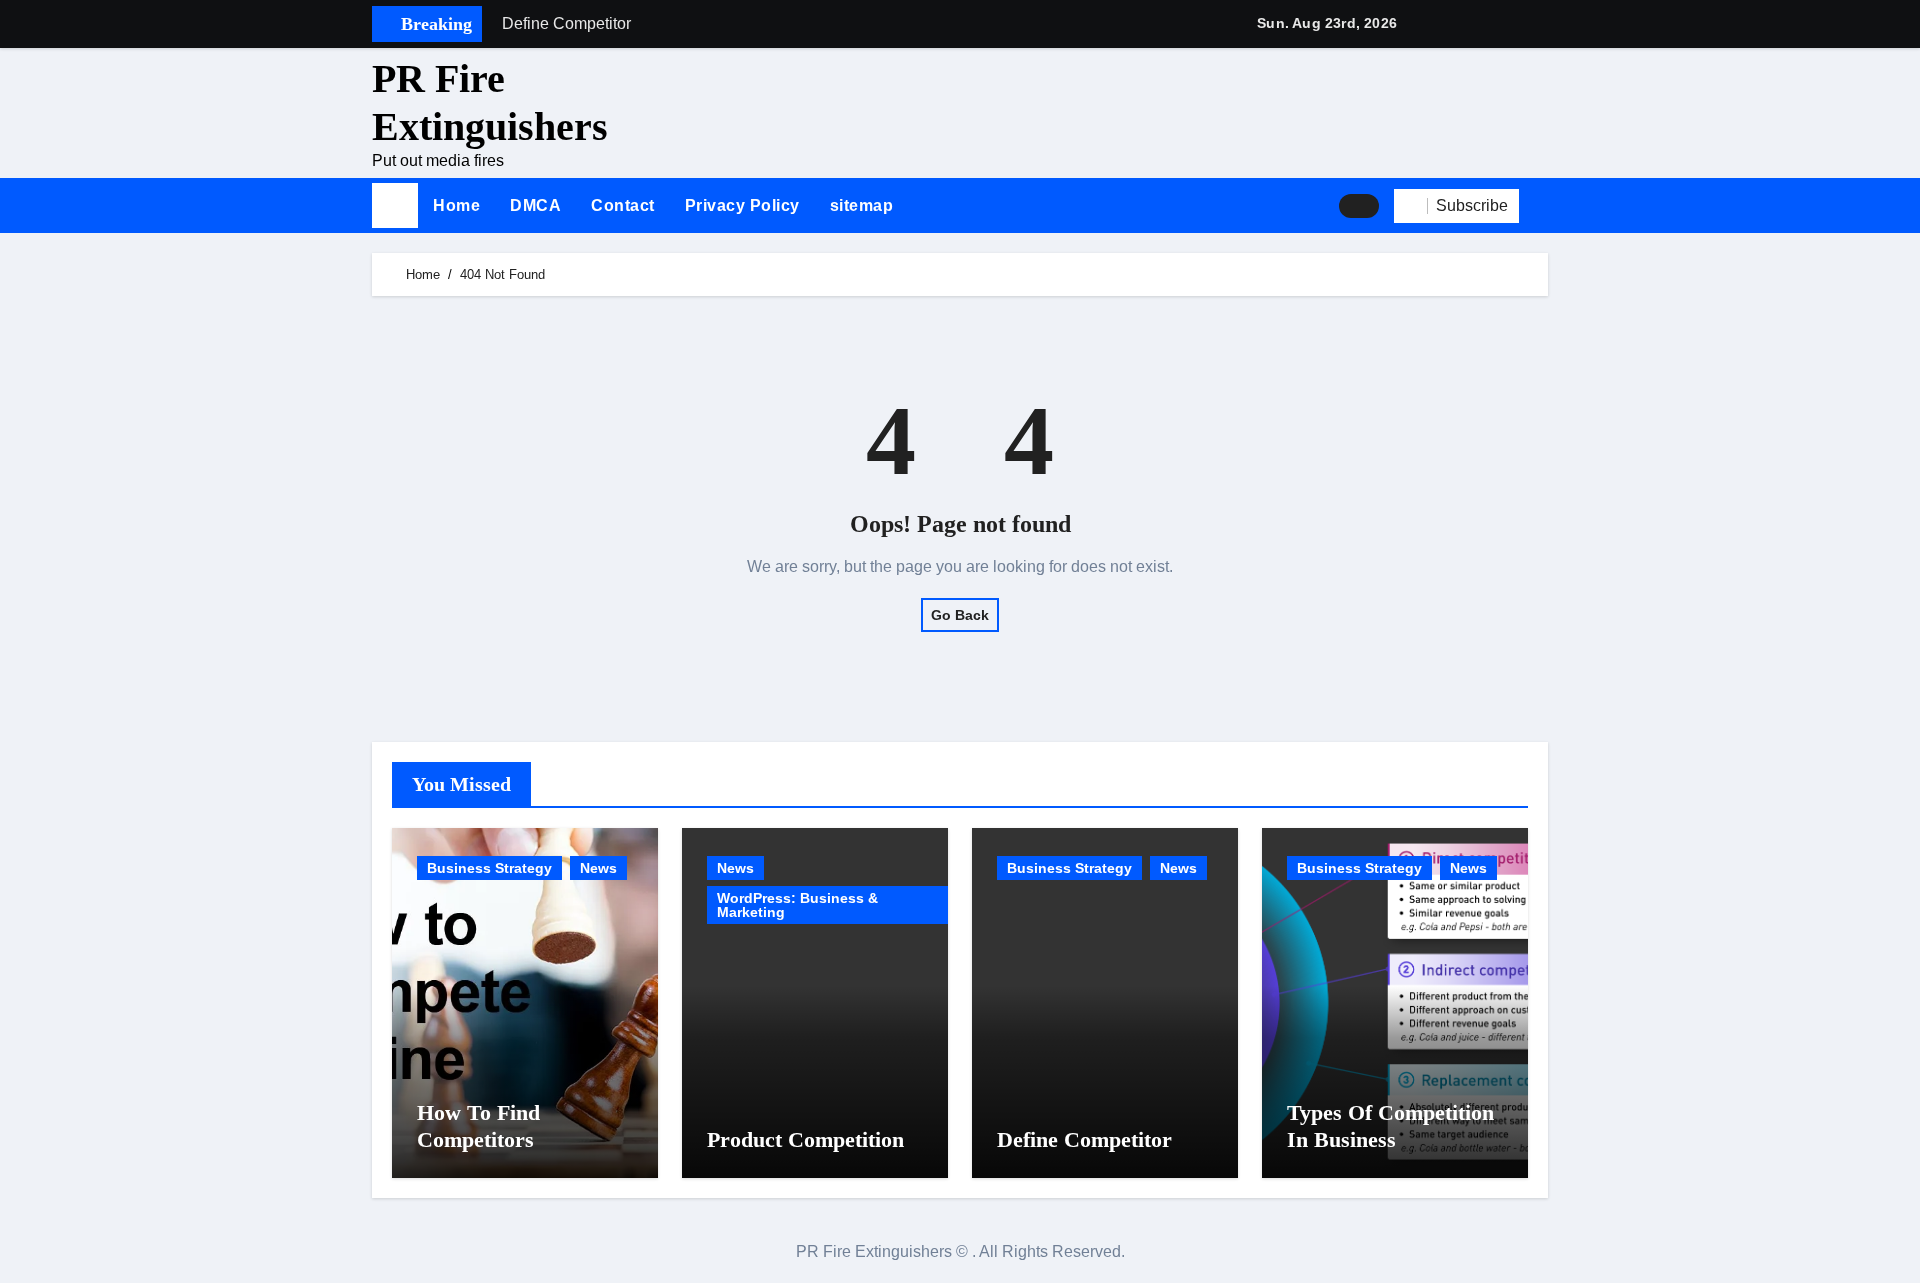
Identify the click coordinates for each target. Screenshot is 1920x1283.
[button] (1541, 206)
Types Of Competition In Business (1390, 1125)
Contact (623, 205)
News (598, 868)
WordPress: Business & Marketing (797, 905)
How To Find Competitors (478, 1125)
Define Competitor (1084, 1139)
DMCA (535, 205)
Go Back (960, 615)
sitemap (862, 205)
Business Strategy (489, 868)
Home (456, 205)
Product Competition (805, 1139)
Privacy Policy (742, 205)
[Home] (395, 206)
